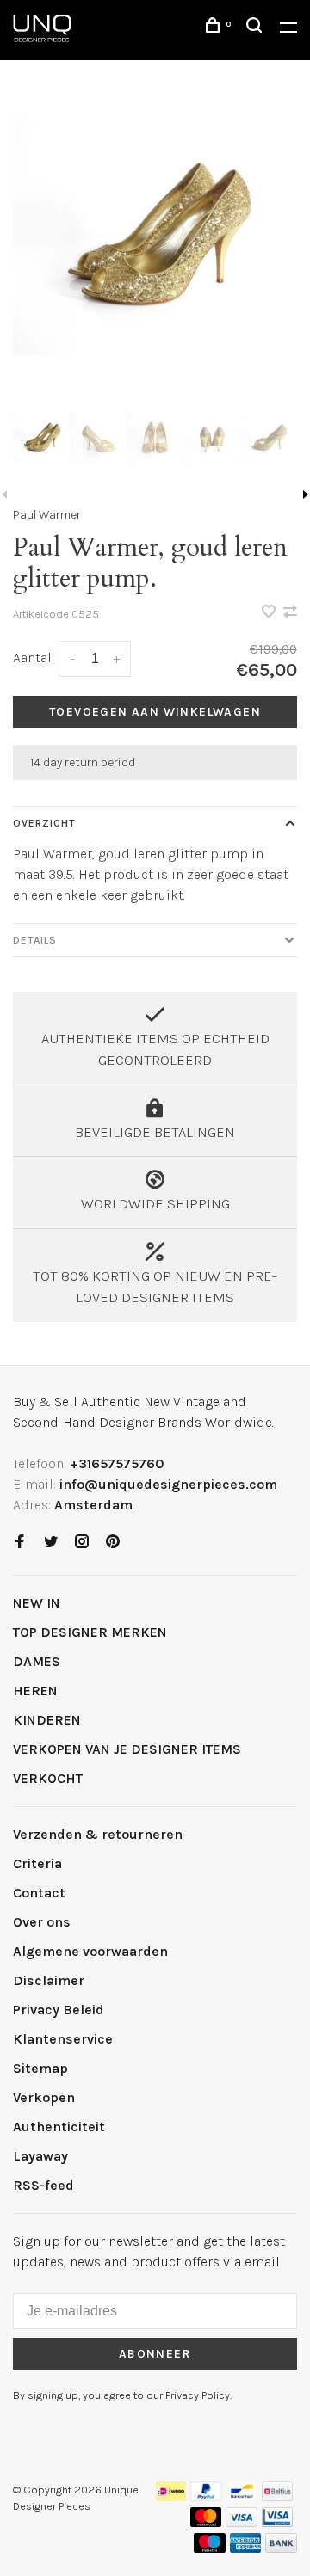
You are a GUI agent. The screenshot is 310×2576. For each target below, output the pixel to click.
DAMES (37, 1661)
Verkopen (44, 2097)
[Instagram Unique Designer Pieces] (82, 1543)
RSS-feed (43, 2185)
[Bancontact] (242, 2496)
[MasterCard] (206, 2522)
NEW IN (37, 1603)
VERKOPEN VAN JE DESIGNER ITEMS (127, 1749)
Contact (39, 1893)
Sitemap (40, 2068)
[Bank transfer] (281, 2548)
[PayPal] (206, 2496)
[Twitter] (51, 1543)
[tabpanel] (155, 247)
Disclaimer (49, 1980)
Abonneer (155, 2354)
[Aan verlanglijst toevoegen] (270, 613)
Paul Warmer (47, 515)
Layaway (40, 2156)
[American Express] (246, 2548)
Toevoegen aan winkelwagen (155, 712)
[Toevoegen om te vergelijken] (290, 613)
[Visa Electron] (277, 2522)
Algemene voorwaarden (90, 1951)
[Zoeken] (257, 28)
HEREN (35, 1691)
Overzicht (44, 823)
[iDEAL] (171, 2496)
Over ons (42, 1922)
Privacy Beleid (59, 2010)
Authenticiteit (59, 2127)
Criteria (37, 1863)
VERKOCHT (48, 1778)
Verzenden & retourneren (98, 1834)
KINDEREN (47, 1720)
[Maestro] (210, 2548)
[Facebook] (20, 1543)
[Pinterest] (113, 1543)
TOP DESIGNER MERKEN (90, 1632)
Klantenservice (63, 2039)
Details (35, 940)
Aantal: (34, 658)
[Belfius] (277, 2496)
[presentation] (41, 440)
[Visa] (242, 2522)
